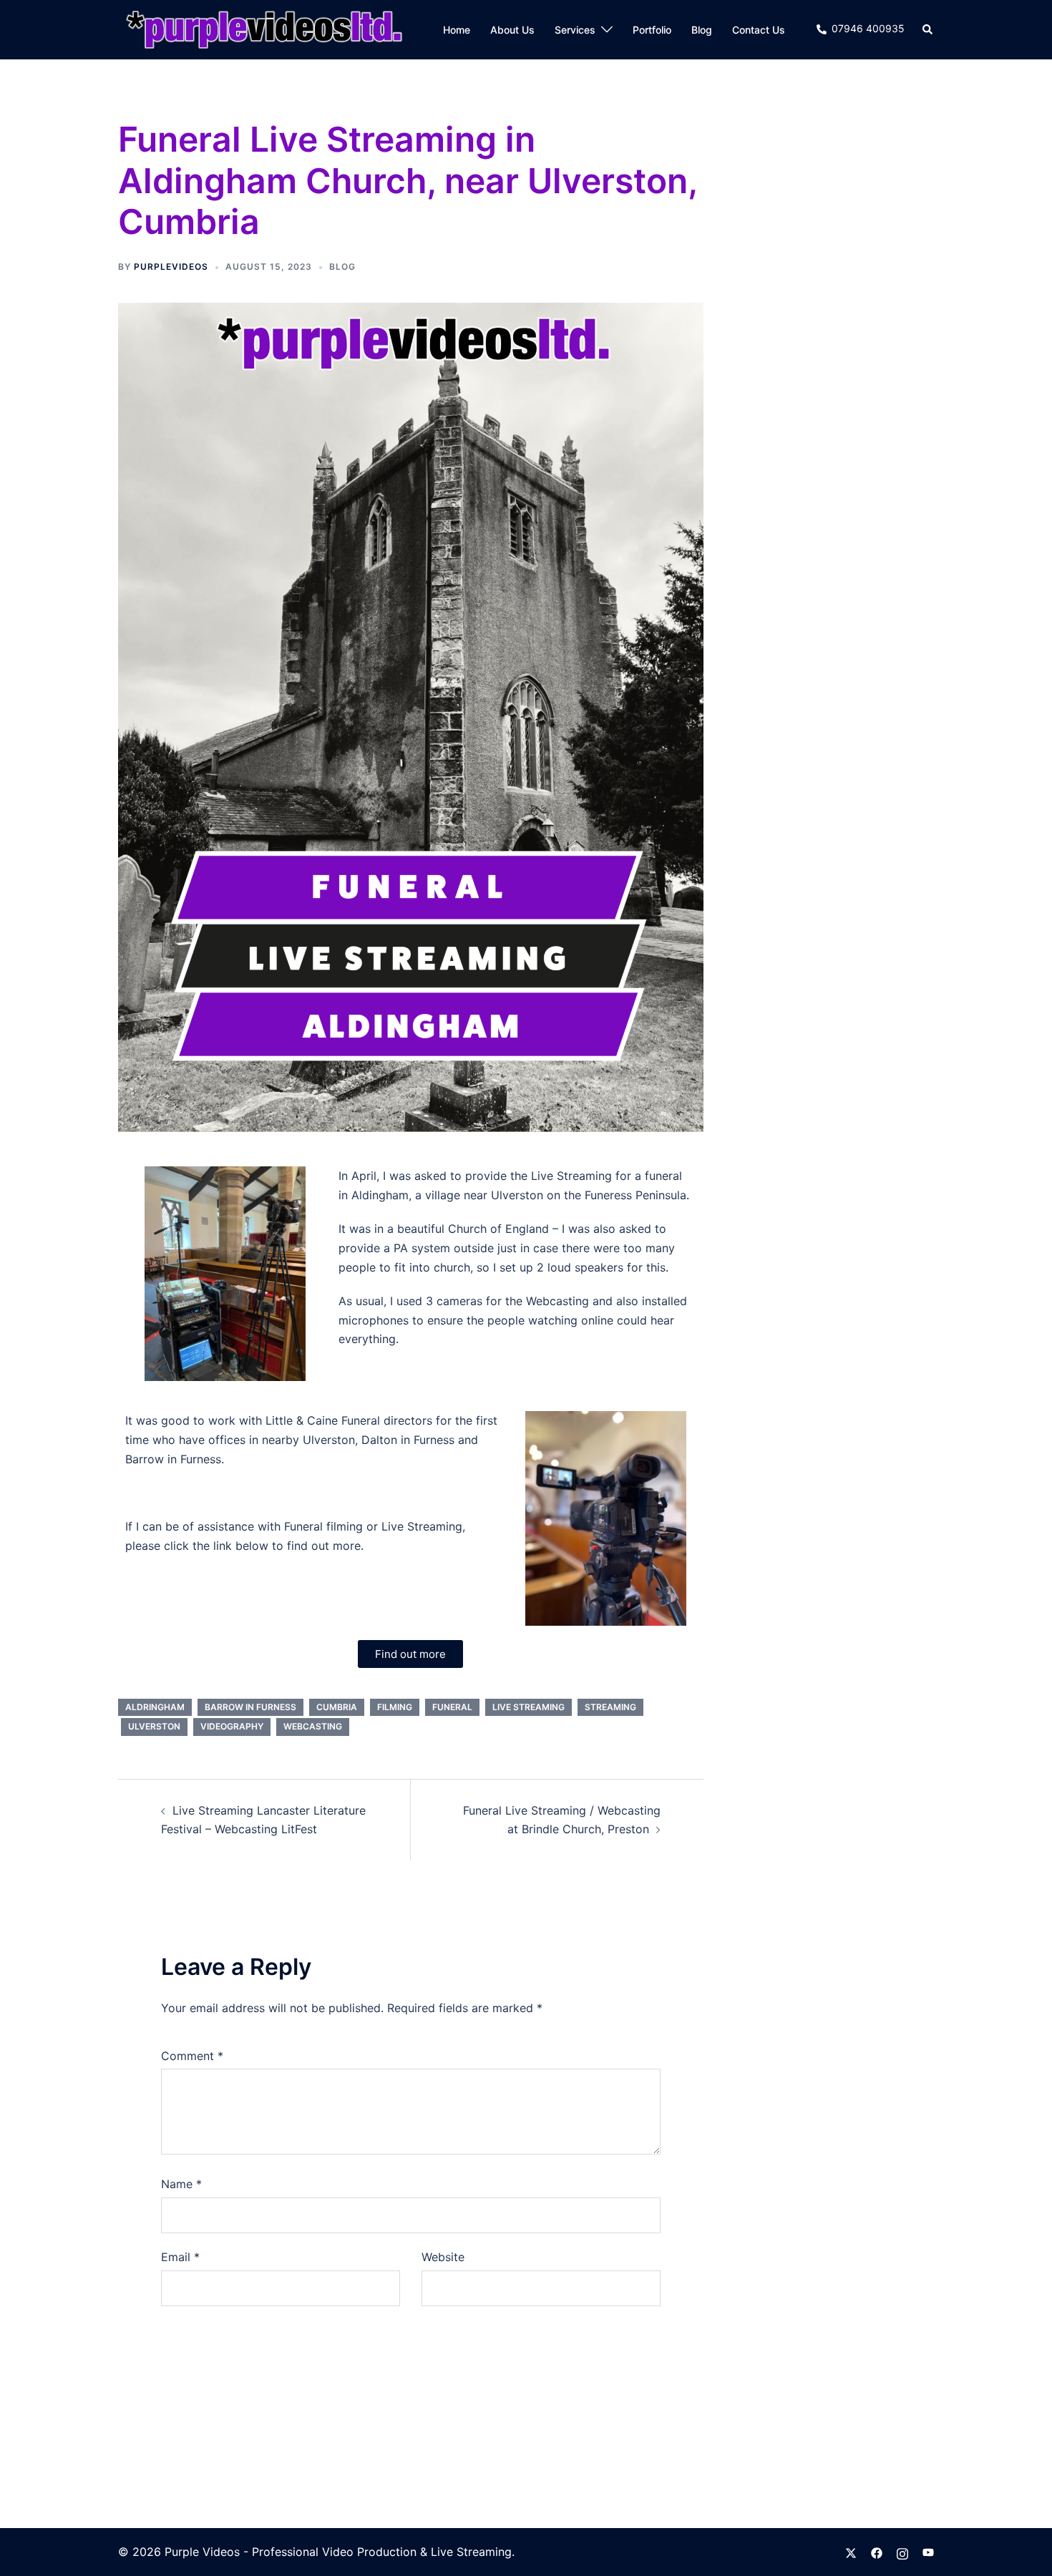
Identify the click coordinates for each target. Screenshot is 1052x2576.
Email (180, 2257)
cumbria (337, 1707)
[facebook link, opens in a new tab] (877, 2552)
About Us (512, 30)
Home (457, 30)
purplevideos (171, 267)
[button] (928, 29)
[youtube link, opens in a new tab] (928, 2552)
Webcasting (313, 1726)
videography (232, 1726)
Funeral (452, 1707)
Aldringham (155, 1707)
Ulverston (154, 1726)
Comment (192, 2056)
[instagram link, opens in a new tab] (902, 2552)
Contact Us (759, 30)
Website (443, 2257)
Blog (702, 30)
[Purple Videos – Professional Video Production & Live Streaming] (264, 29)
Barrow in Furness (250, 1707)
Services (575, 30)
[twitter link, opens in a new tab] (851, 2552)
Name (181, 2184)
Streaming (610, 1707)
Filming (395, 1707)
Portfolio (652, 30)
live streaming (529, 1707)
